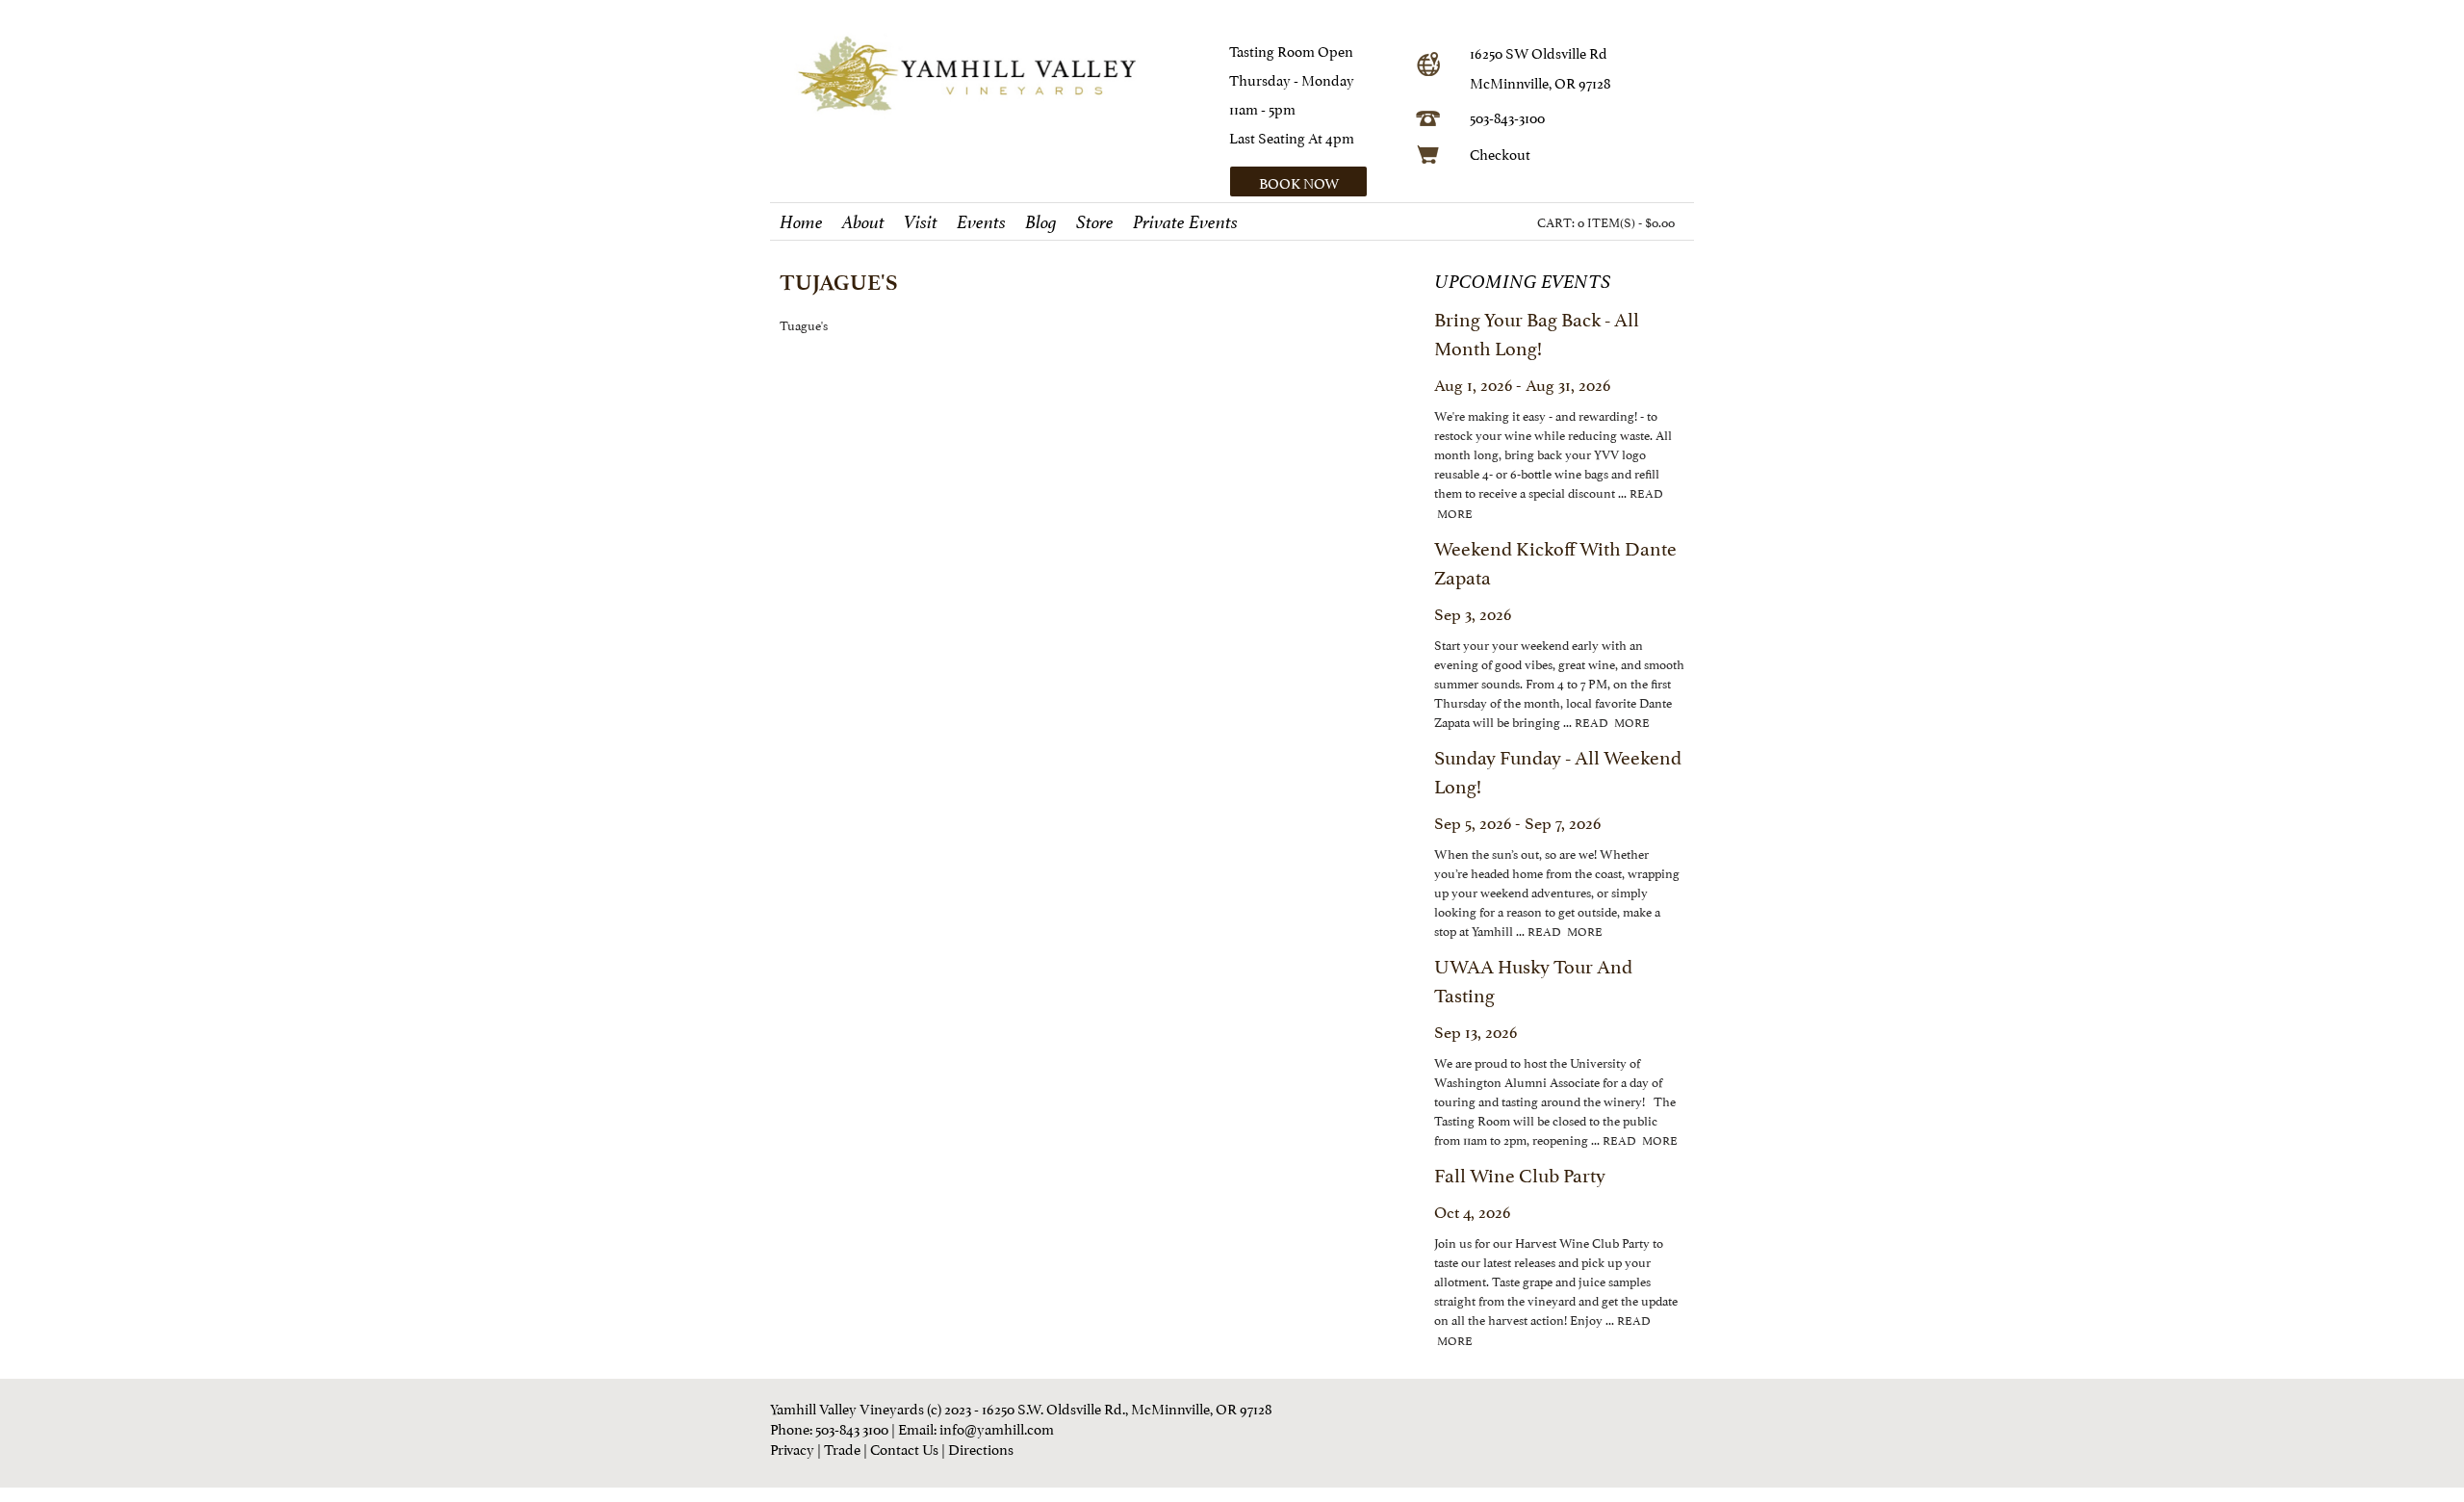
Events (981, 222)
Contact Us (904, 1448)
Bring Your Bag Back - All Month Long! (1537, 332)
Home (801, 222)
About (863, 222)
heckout (1505, 153)
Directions (981, 1448)
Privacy (792, 1448)
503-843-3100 (1507, 116)
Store (1095, 222)
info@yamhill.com (997, 1427)
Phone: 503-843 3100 (829, 1427)
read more (1612, 722)
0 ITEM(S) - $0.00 (1626, 221)
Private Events (1185, 222)
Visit (921, 222)
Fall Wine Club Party (1520, 1174)
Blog (1041, 222)
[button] (1316, 181)
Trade (842, 1448)
